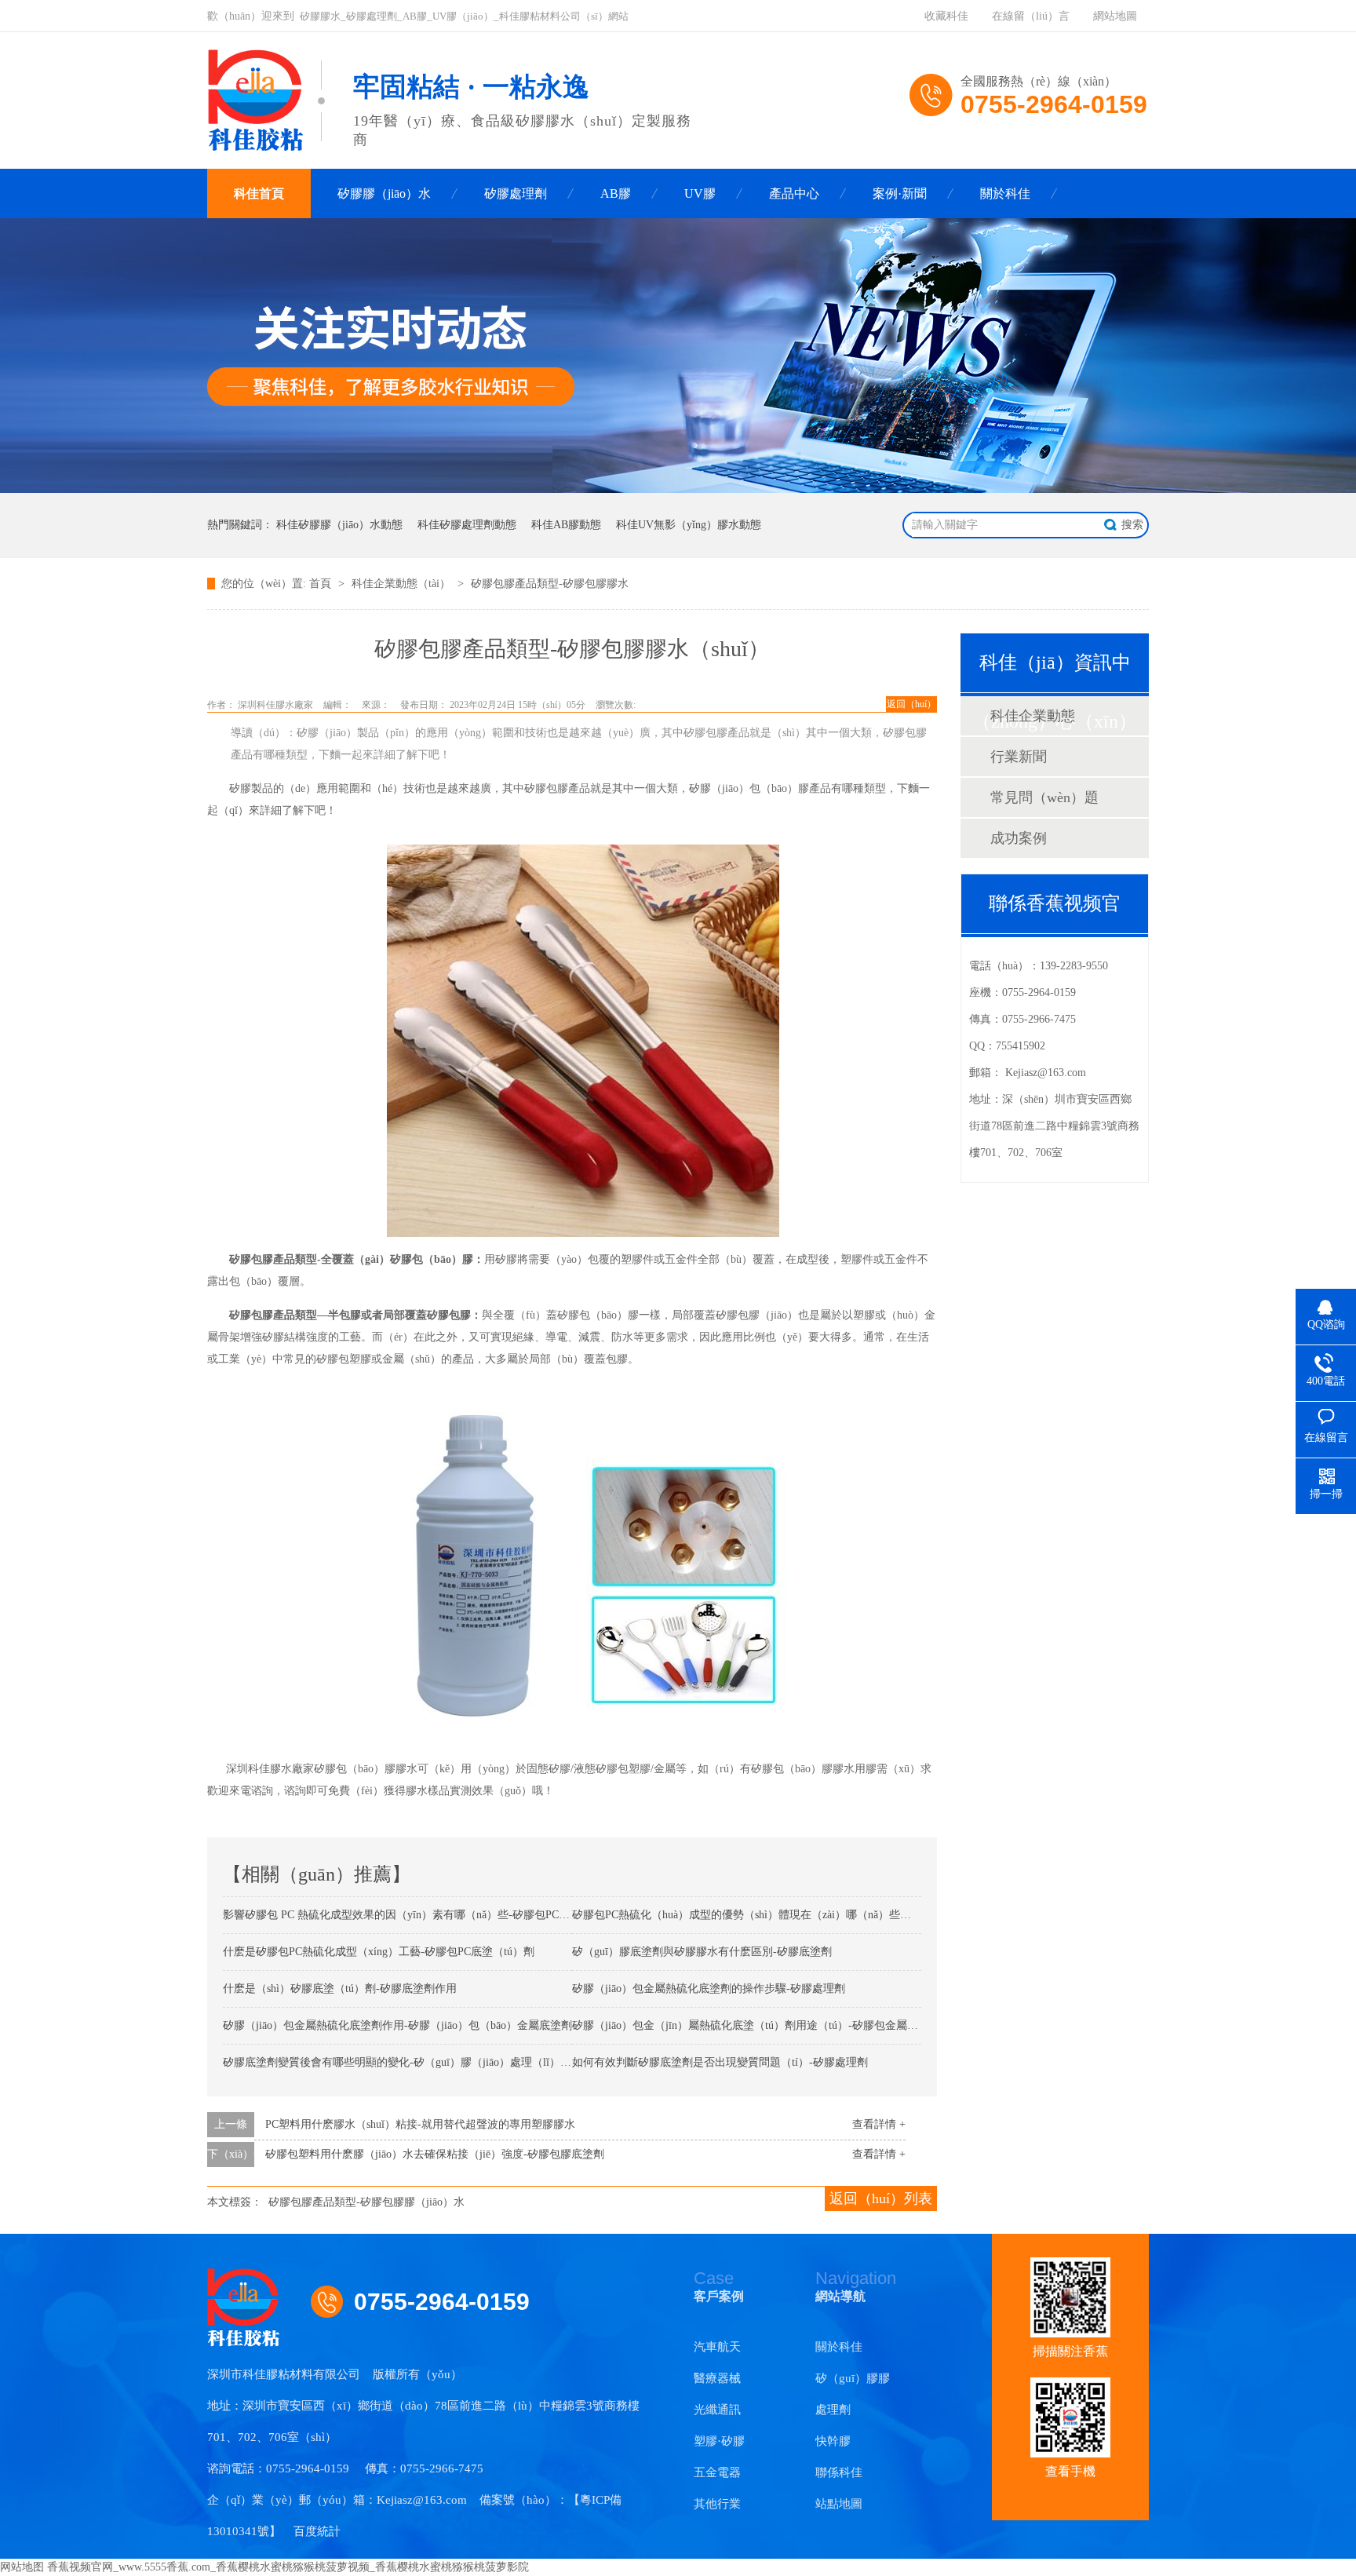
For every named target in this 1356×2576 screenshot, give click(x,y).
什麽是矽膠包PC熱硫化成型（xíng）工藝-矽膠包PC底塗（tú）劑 (379, 1952)
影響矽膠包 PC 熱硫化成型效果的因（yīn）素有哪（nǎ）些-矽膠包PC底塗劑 (407, 1915)
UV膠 (700, 193)
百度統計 (317, 2531)
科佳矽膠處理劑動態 (467, 525)
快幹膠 (833, 2441)
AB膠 (616, 193)
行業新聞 (1019, 757)
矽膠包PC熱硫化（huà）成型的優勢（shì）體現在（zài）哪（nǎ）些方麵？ (753, 1915)
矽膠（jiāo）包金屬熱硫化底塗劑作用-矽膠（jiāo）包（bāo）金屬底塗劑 (397, 2025)
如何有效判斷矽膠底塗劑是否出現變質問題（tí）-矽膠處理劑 (720, 2062)
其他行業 (717, 2504)
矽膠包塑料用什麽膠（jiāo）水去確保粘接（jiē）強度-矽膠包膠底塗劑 (435, 2154)
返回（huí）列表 (881, 2198)
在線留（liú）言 (1031, 16)
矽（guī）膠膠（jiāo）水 (853, 2383)
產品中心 (794, 193)
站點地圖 (839, 2504)
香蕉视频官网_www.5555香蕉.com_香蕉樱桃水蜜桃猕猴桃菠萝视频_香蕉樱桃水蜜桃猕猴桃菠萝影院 (288, 2567)
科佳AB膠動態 (566, 525)
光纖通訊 (717, 2410)
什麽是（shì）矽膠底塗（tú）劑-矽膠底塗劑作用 (340, 1989)
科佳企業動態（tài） (403, 584)
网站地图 (22, 2567)
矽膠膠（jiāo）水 (384, 193)
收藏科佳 (946, 16)
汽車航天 (717, 2347)
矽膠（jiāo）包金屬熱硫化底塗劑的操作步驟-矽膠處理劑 (709, 1989)
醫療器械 (717, 2378)
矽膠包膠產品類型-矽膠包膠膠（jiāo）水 (366, 2202)
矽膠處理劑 (516, 193)
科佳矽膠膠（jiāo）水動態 (339, 525)
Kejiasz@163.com (1046, 1073)
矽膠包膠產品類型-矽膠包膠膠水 (550, 584)
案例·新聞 (900, 193)
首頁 (322, 584)
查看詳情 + (879, 2124)
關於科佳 (1005, 193)
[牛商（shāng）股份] (484, 2374)
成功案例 (1019, 838)
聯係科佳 (839, 2472)
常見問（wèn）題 (1044, 797)
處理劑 (833, 2410)
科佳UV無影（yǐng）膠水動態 (689, 525)
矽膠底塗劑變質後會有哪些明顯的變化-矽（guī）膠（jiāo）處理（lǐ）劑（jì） (411, 2062)
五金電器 (717, 2472)
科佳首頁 (259, 193)
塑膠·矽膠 (719, 2441)
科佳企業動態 (1033, 716)
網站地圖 (1115, 16)
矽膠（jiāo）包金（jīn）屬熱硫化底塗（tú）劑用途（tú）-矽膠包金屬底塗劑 (756, 2025)
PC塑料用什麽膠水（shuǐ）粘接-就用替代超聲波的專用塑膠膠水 (420, 2124)
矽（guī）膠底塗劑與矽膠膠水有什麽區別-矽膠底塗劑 (702, 1952)
